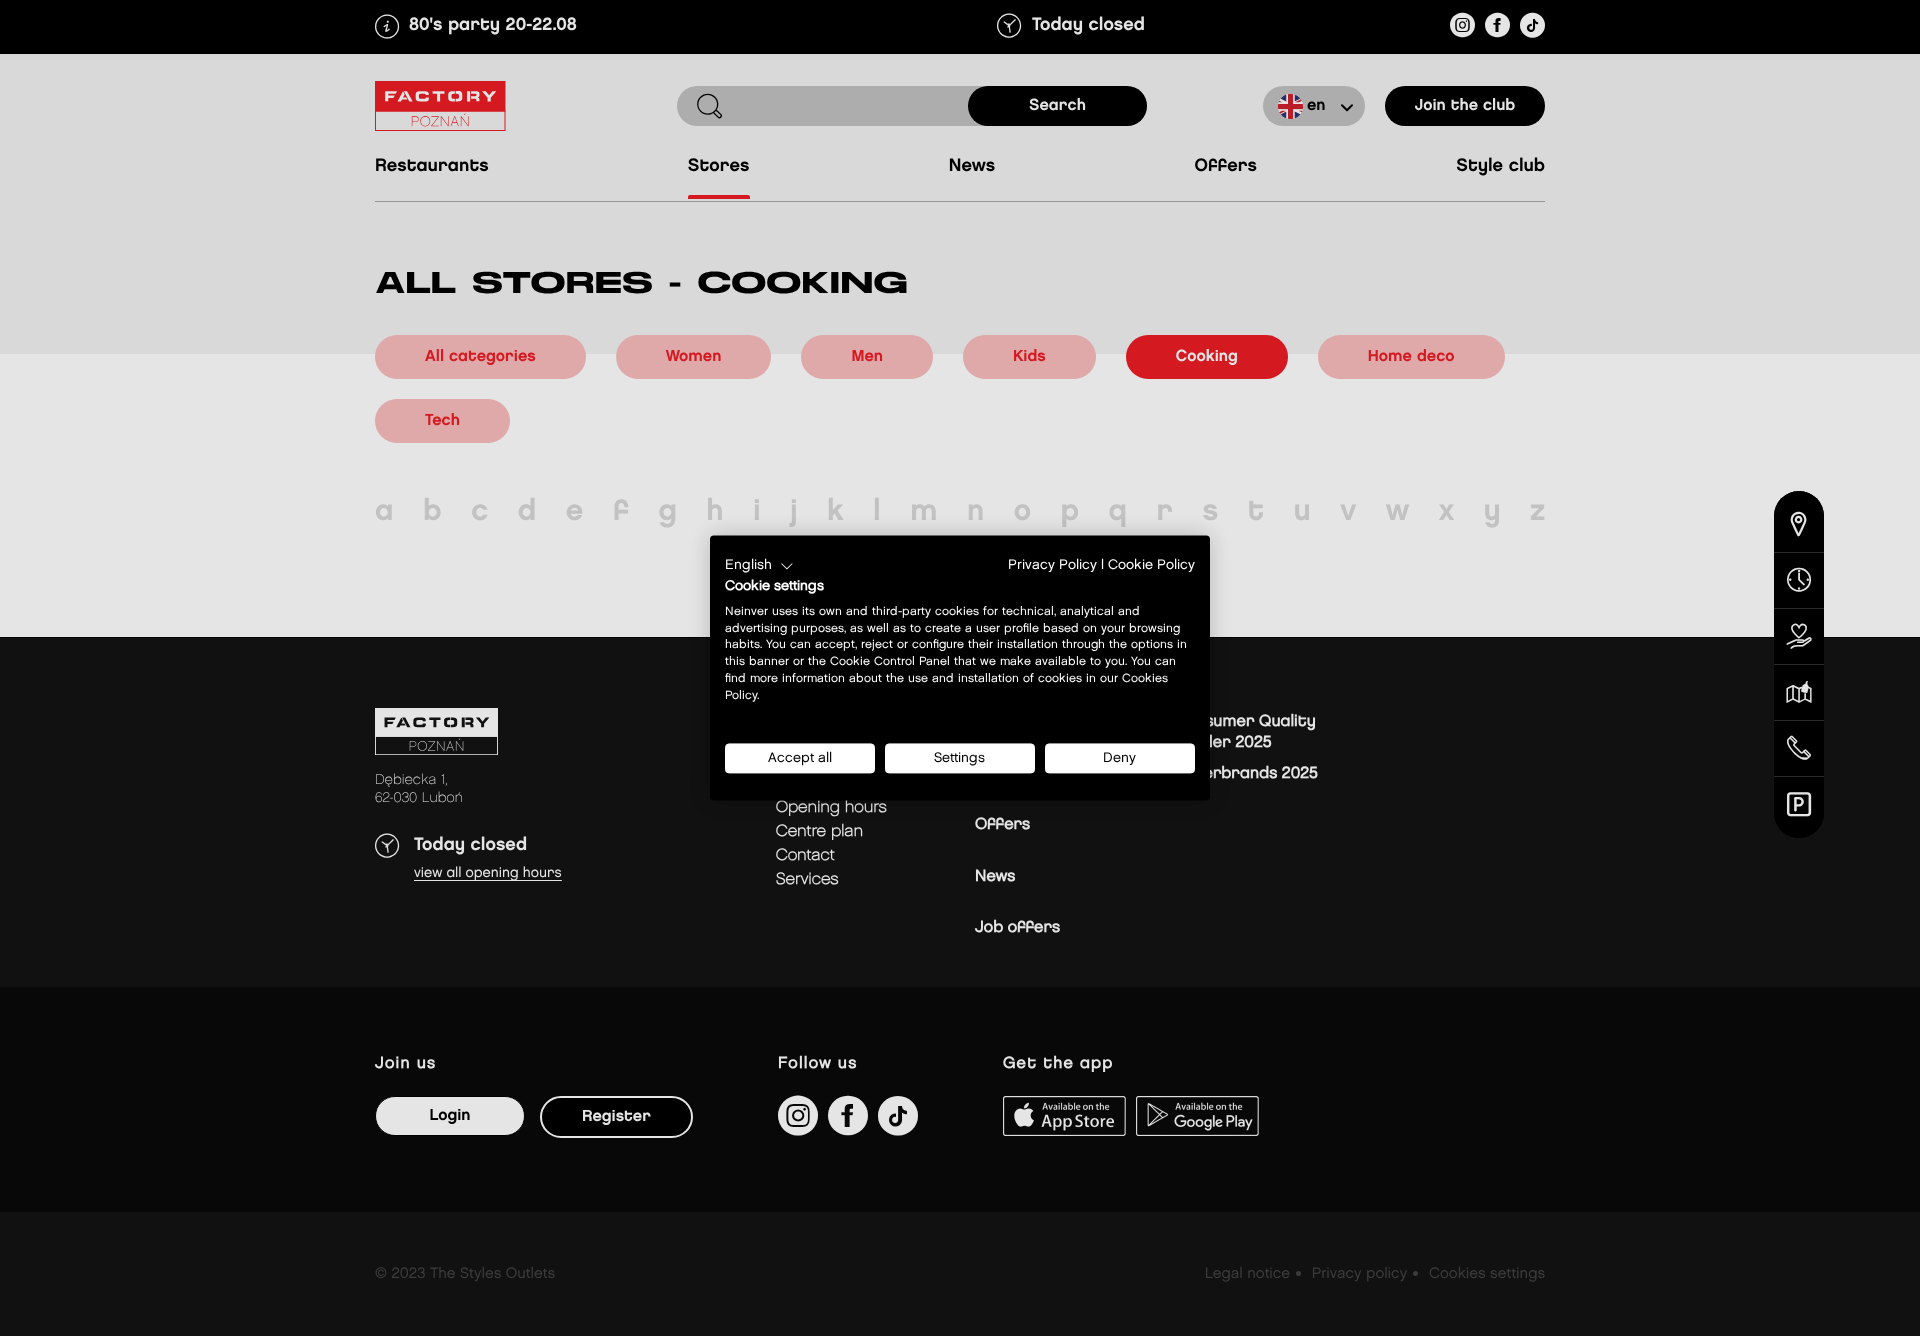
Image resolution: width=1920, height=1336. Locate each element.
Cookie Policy (1151, 565)
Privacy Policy (1052, 565)
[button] (759, 566)
